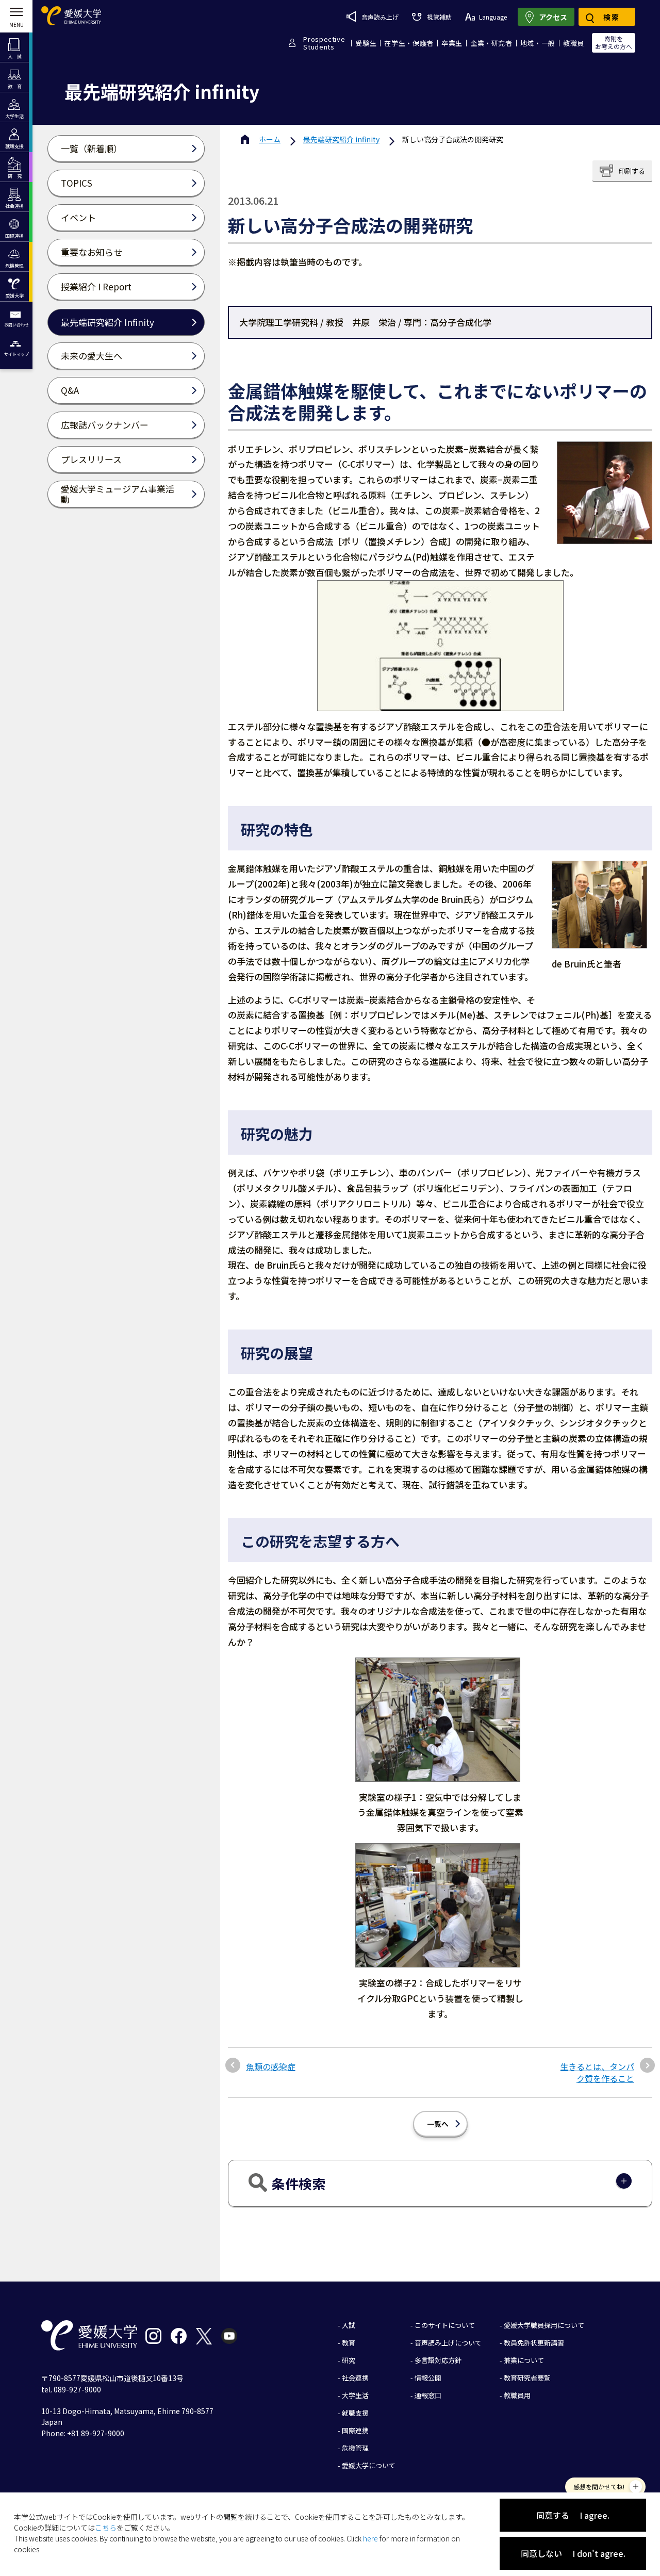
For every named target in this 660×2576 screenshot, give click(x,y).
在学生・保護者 (409, 43)
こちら (106, 2528)
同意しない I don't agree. (573, 2553)
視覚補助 (439, 17)
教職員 (574, 43)
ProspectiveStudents (324, 43)
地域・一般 (538, 43)
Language (493, 17)
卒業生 (452, 43)
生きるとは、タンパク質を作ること (597, 2072)
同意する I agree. (573, 2515)
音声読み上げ (380, 17)
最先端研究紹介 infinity (341, 139)
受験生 (366, 43)
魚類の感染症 (271, 2066)
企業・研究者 (491, 43)
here (370, 2538)
